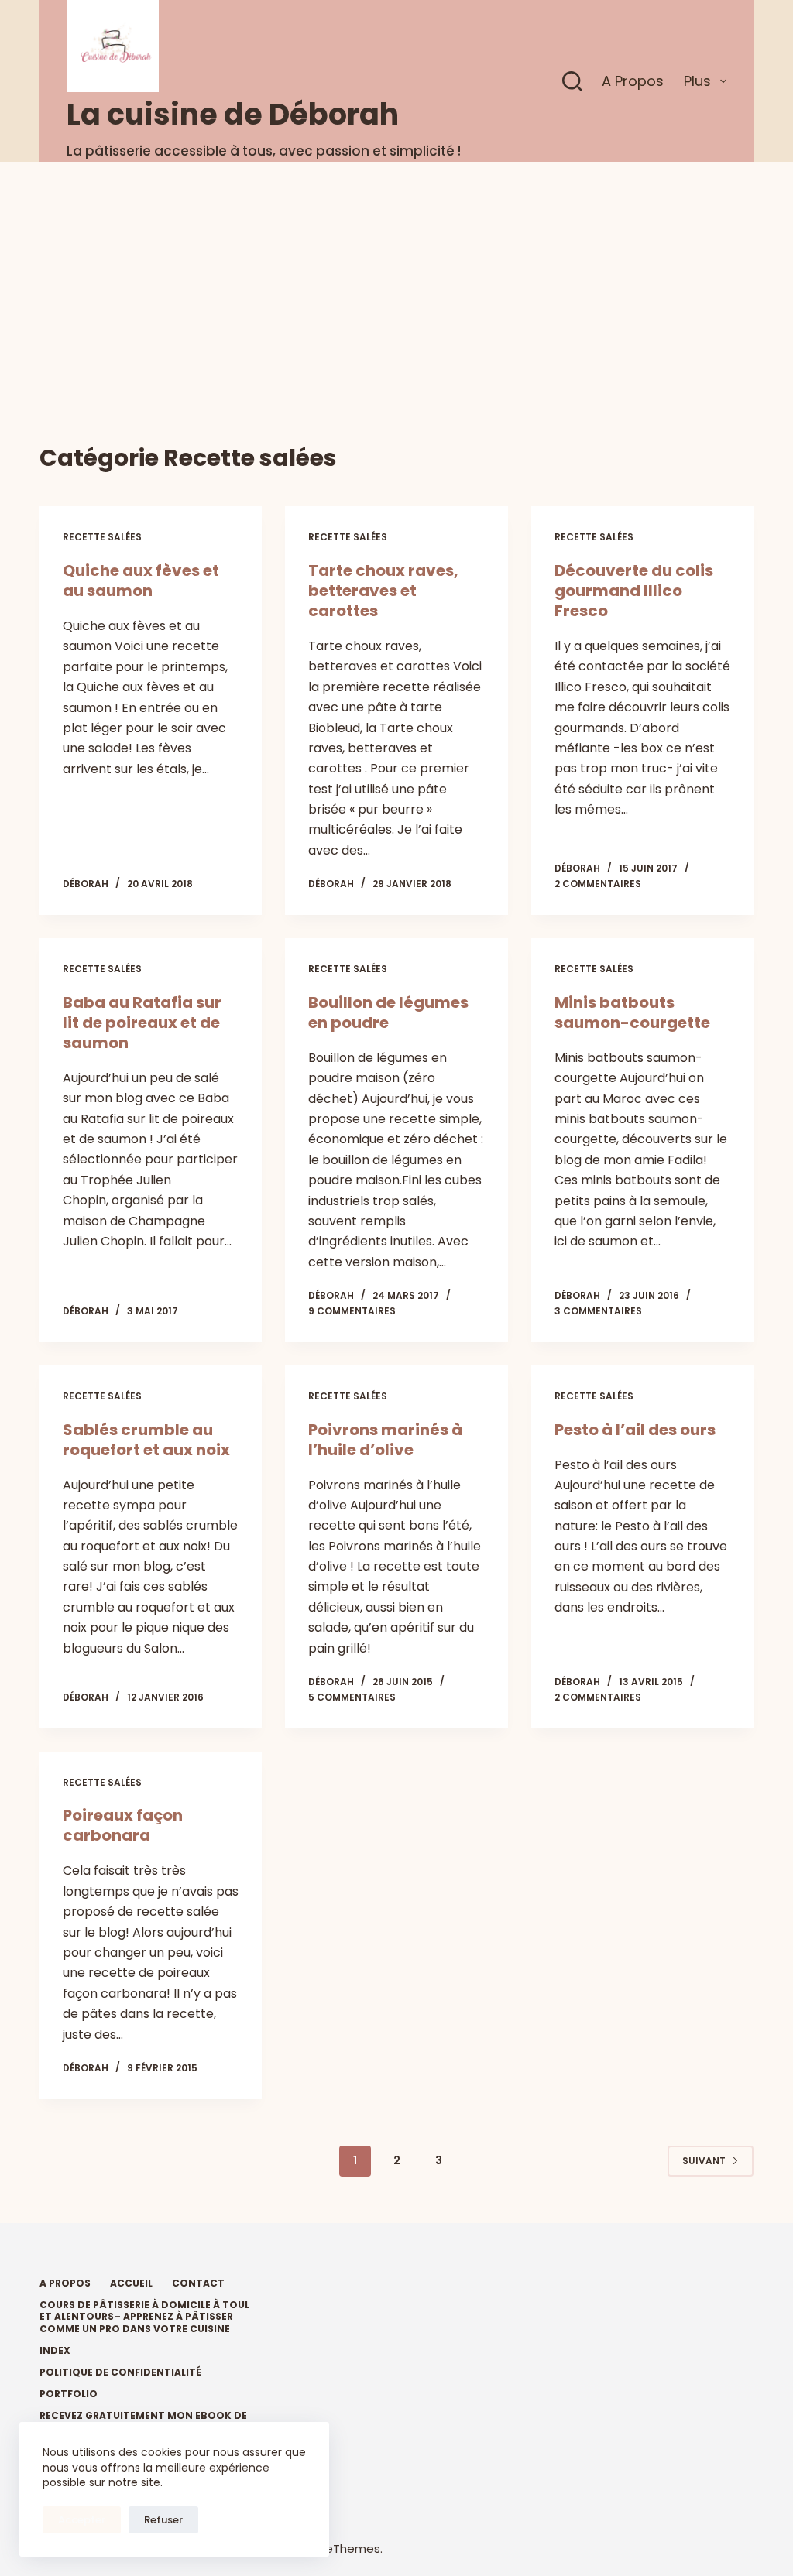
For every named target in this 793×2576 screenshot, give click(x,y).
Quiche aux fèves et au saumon (141, 581)
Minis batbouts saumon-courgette (632, 1012)
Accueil (131, 2283)
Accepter (82, 2520)
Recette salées (102, 537)
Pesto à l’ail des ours (635, 1430)
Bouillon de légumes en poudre (388, 1012)
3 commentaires (598, 1311)
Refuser (163, 2520)
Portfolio (69, 2394)
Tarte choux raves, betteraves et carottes (383, 591)
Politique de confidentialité (120, 2372)
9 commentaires (352, 1311)
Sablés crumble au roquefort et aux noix (146, 1440)
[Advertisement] (396, 278)
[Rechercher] (572, 81)
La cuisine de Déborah (233, 114)
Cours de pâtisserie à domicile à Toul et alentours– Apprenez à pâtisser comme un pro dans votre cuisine (144, 2317)
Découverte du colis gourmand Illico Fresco (634, 591)
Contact (198, 2283)
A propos (633, 81)
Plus (697, 81)
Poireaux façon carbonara (123, 1825)
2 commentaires (598, 884)
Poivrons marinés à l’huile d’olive (385, 1440)
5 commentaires (352, 1697)
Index (55, 2351)
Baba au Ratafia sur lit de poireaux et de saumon (142, 1023)
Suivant (704, 2161)
